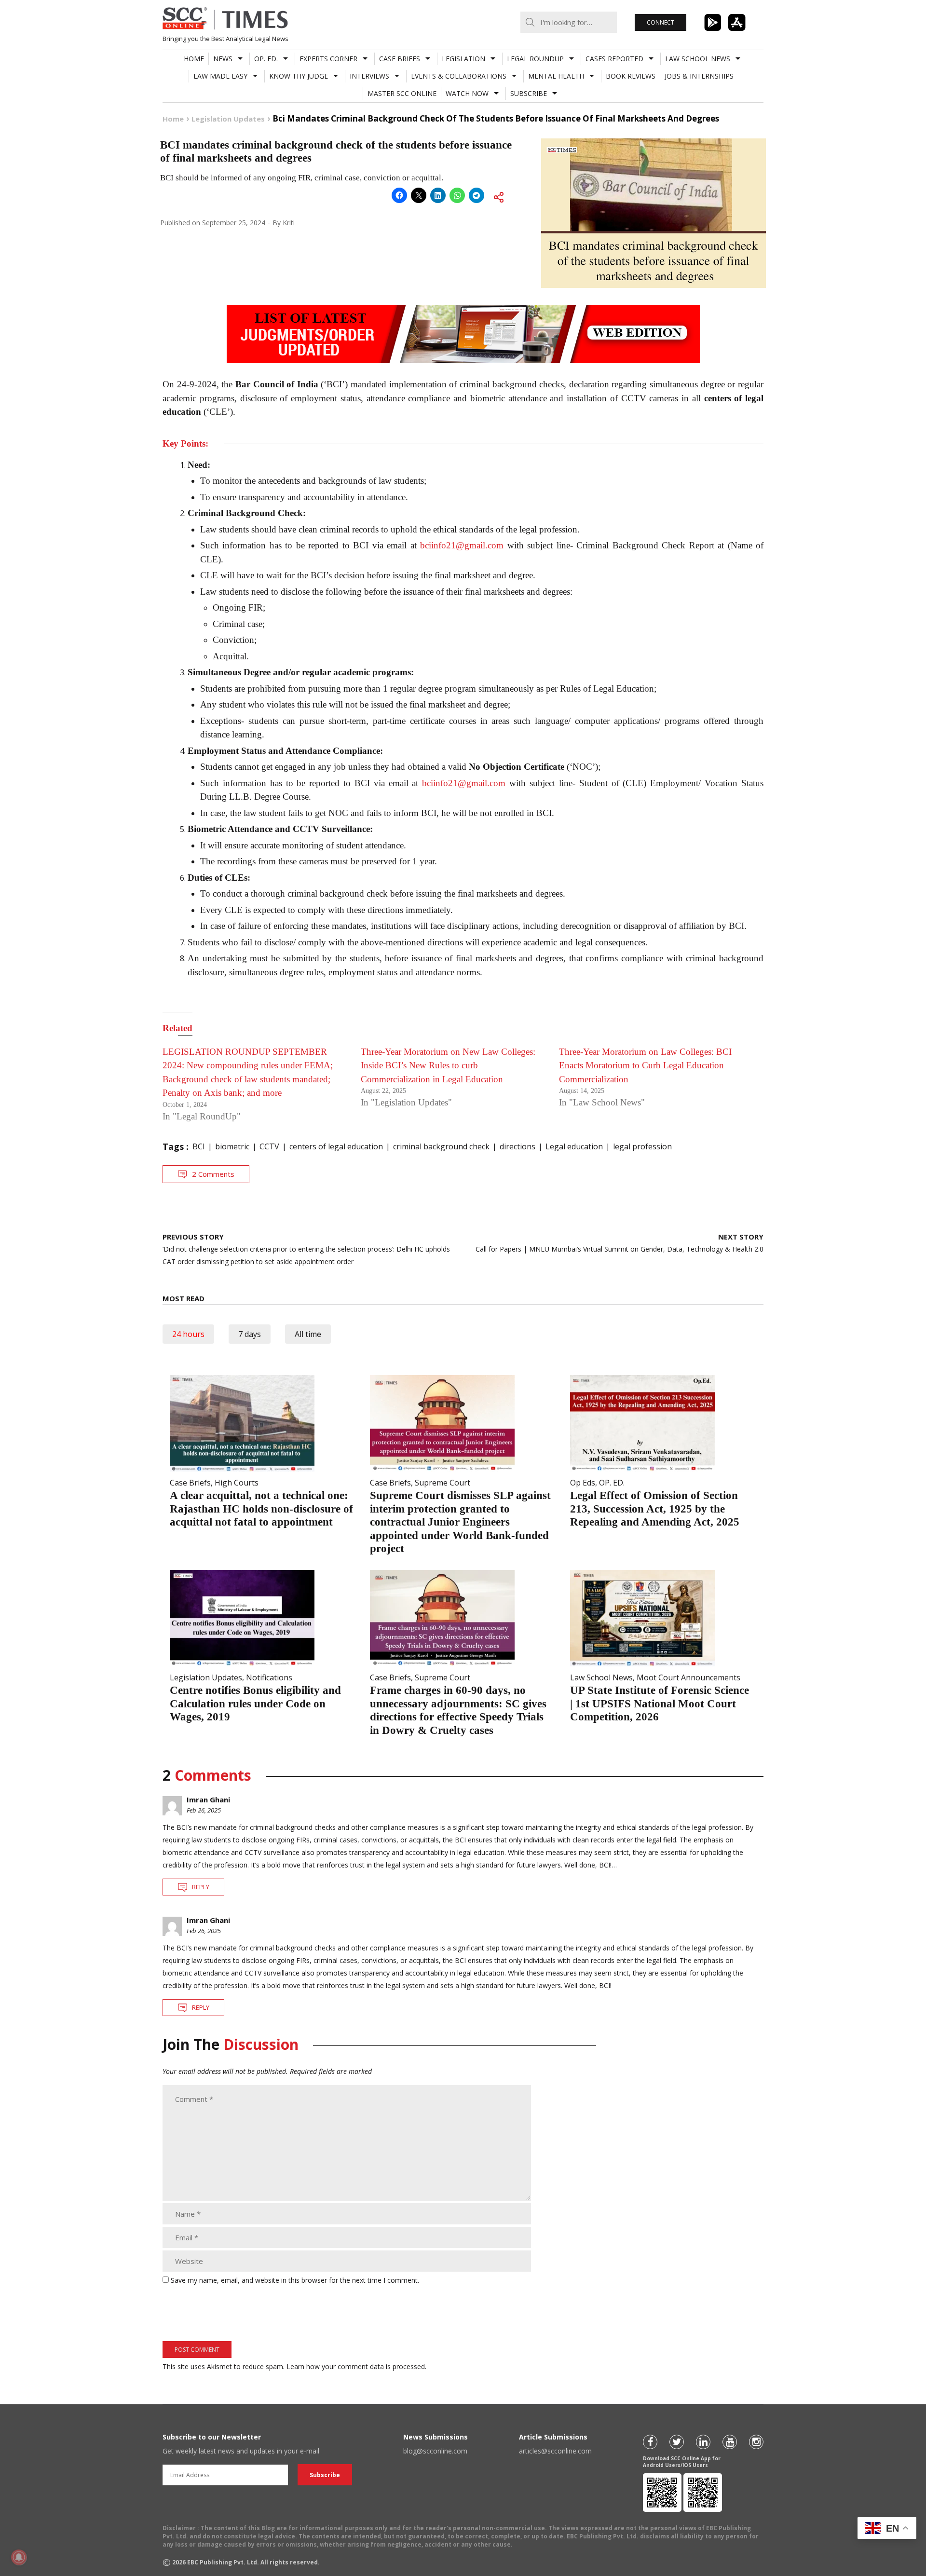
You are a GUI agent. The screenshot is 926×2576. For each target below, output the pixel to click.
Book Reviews (631, 76)
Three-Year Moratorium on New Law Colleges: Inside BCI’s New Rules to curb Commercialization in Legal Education (448, 1065)
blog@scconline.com (435, 2451)
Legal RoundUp (535, 59)
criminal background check (441, 1146)
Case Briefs (400, 59)
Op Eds (583, 1483)
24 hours (188, 1334)
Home (194, 59)
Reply (201, 1887)
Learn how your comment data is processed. (356, 2366)
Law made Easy (220, 76)
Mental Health (556, 76)
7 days (250, 1334)
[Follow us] (650, 2442)
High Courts (237, 1483)
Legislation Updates (206, 1677)
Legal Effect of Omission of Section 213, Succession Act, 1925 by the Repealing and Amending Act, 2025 (655, 1509)
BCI (199, 1146)
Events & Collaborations (459, 76)
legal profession (642, 1146)
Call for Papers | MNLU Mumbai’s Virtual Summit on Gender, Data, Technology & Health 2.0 (620, 1243)
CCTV (269, 1146)
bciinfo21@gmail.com (462, 545)
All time (308, 1334)
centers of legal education (336, 1146)
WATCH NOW (467, 93)
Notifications (269, 1677)
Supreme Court (443, 1483)
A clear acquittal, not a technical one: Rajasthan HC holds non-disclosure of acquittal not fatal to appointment (261, 1509)
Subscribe (529, 93)
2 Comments (213, 1174)
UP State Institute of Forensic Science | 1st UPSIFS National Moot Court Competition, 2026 (660, 1704)
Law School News (698, 59)
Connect (660, 22)
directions (517, 1146)
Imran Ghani (208, 1799)
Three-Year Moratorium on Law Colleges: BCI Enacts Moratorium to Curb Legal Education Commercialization (645, 1065)
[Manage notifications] (19, 2557)
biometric (232, 1146)
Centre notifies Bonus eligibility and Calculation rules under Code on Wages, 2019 (255, 1704)
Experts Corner (328, 59)
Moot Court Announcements (688, 1677)
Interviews (369, 76)
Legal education (574, 1146)
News (223, 59)
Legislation (463, 59)
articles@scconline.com (555, 2451)
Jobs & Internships (699, 76)
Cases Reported (614, 59)
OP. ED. (266, 59)
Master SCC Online (402, 93)
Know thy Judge (299, 76)
